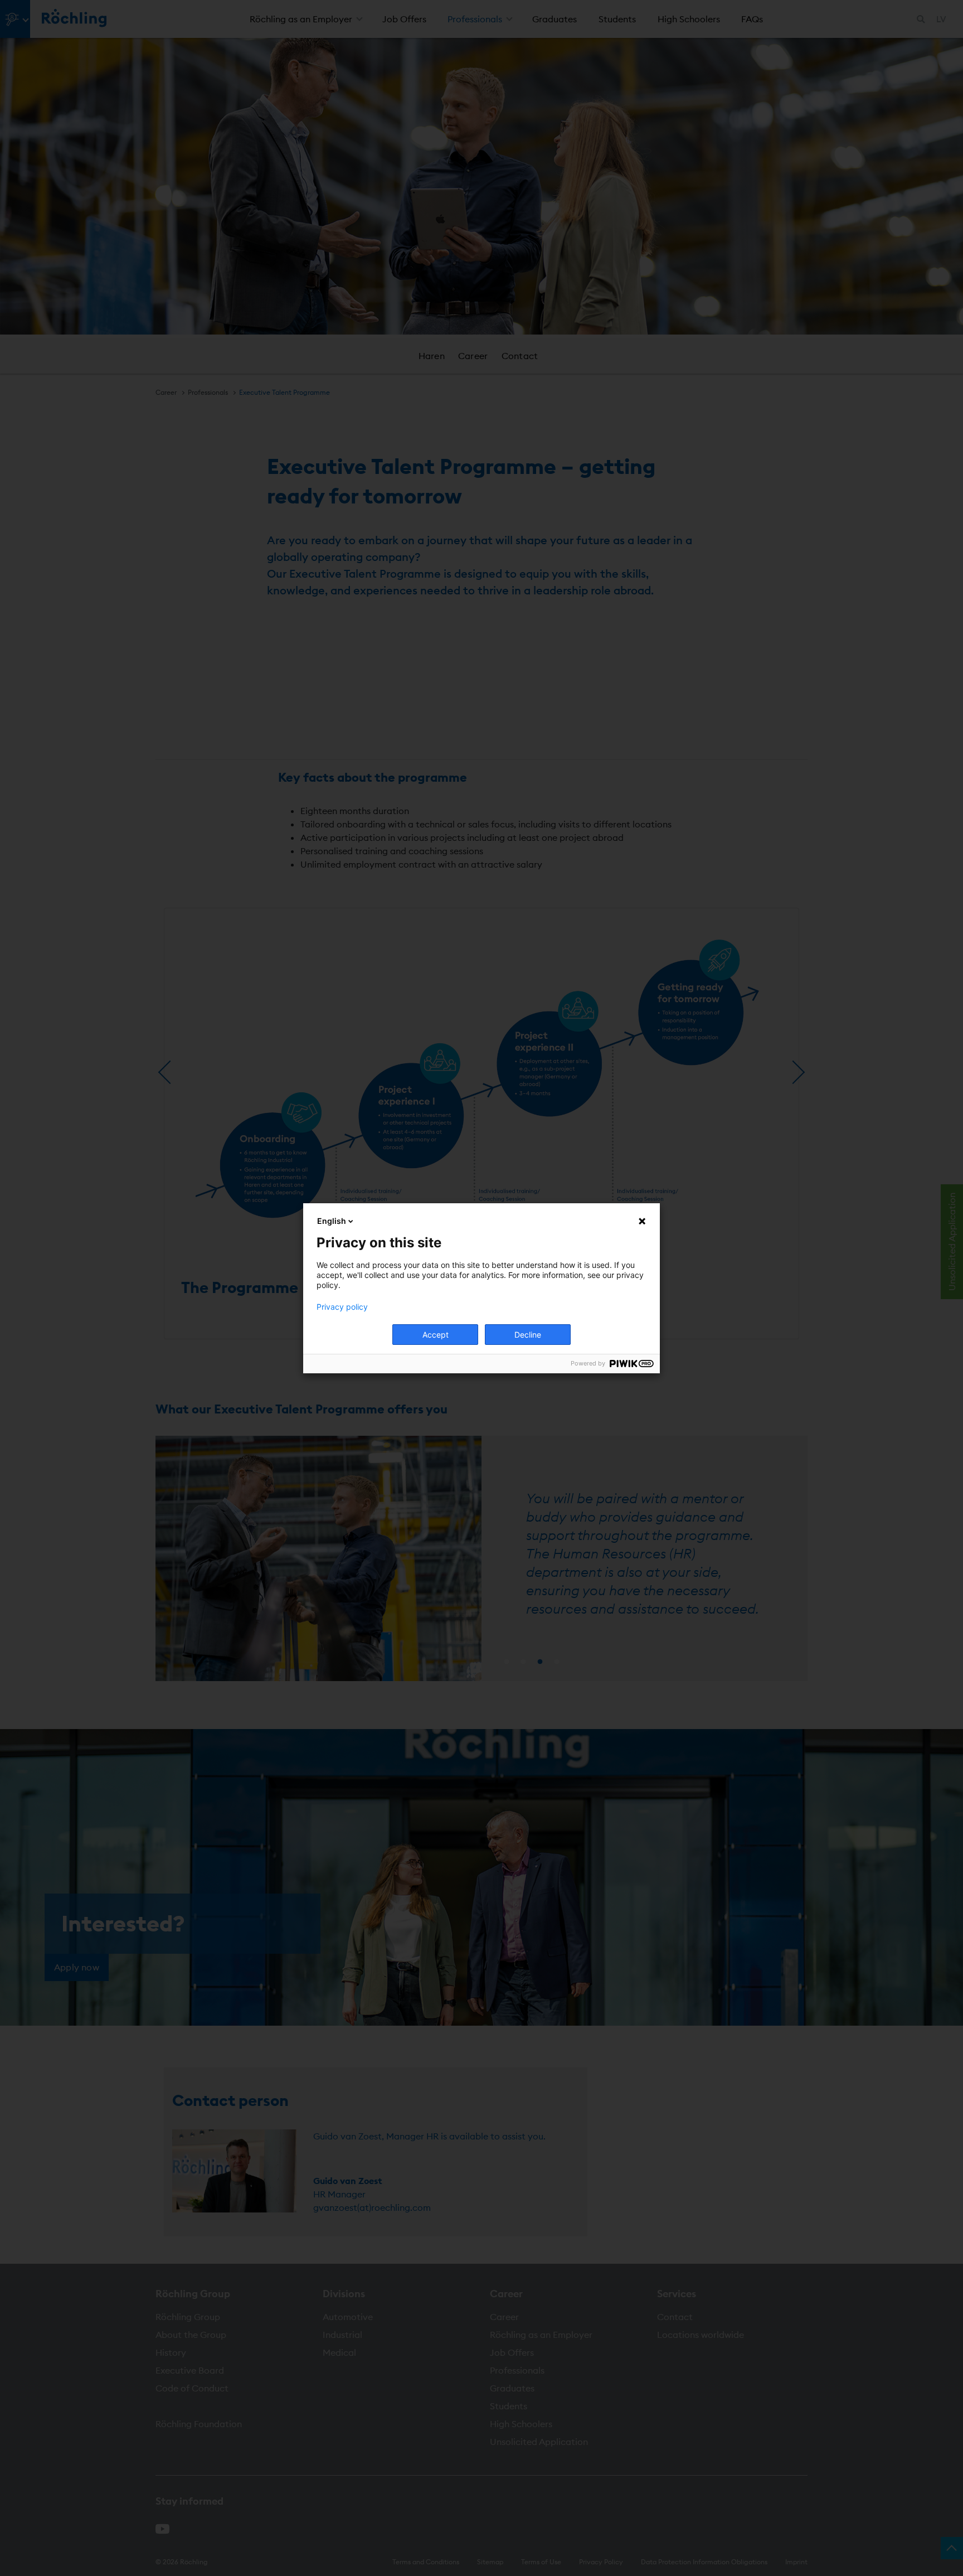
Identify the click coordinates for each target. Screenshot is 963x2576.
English (332, 1221)
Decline (528, 1335)
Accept (436, 1335)
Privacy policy (342, 1307)
